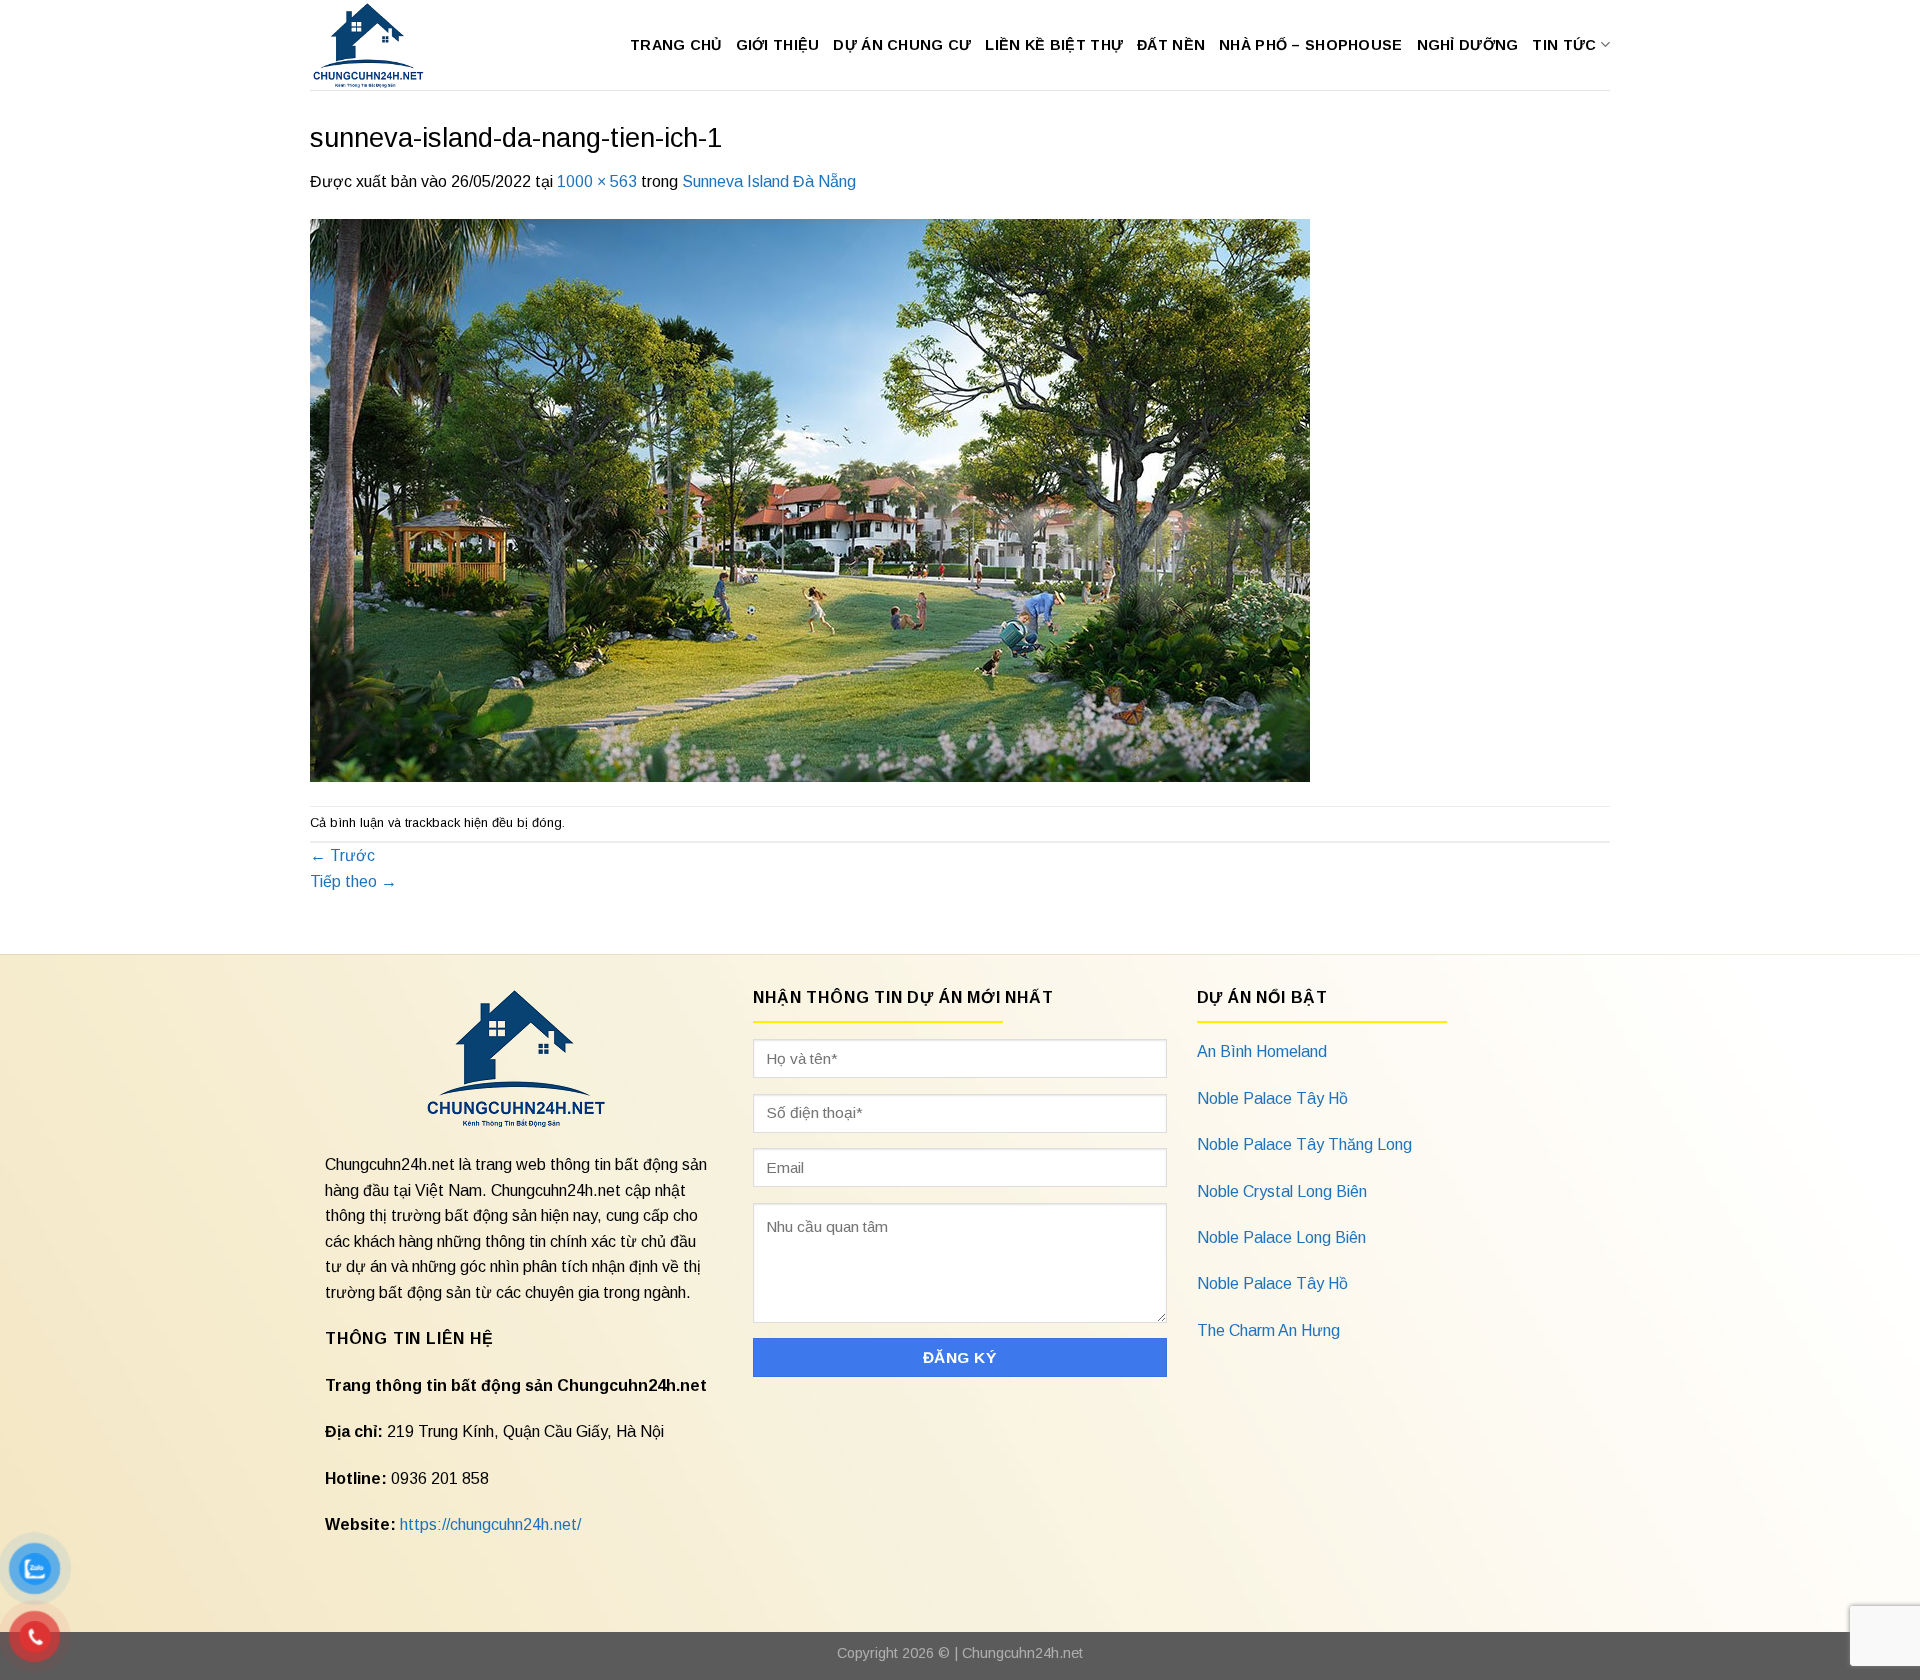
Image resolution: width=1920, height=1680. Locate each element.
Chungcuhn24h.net (1022, 1653)
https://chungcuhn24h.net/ (490, 1524)
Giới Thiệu (778, 45)
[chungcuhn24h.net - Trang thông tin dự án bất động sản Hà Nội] (378, 45)
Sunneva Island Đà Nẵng (769, 181)
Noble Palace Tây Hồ (1272, 1098)
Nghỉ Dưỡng (1468, 45)
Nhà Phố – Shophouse (1310, 45)
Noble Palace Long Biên (1281, 1237)
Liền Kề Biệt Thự (1054, 45)
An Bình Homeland (1262, 1051)
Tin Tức (1564, 45)
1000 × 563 (597, 181)
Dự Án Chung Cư (902, 45)
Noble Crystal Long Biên (1282, 1191)
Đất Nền (1171, 45)
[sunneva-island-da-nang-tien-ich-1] (810, 498)
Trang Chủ (676, 45)
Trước (342, 855)
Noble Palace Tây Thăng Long (1304, 1144)
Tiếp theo (353, 881)
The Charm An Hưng (1268, 1330)
